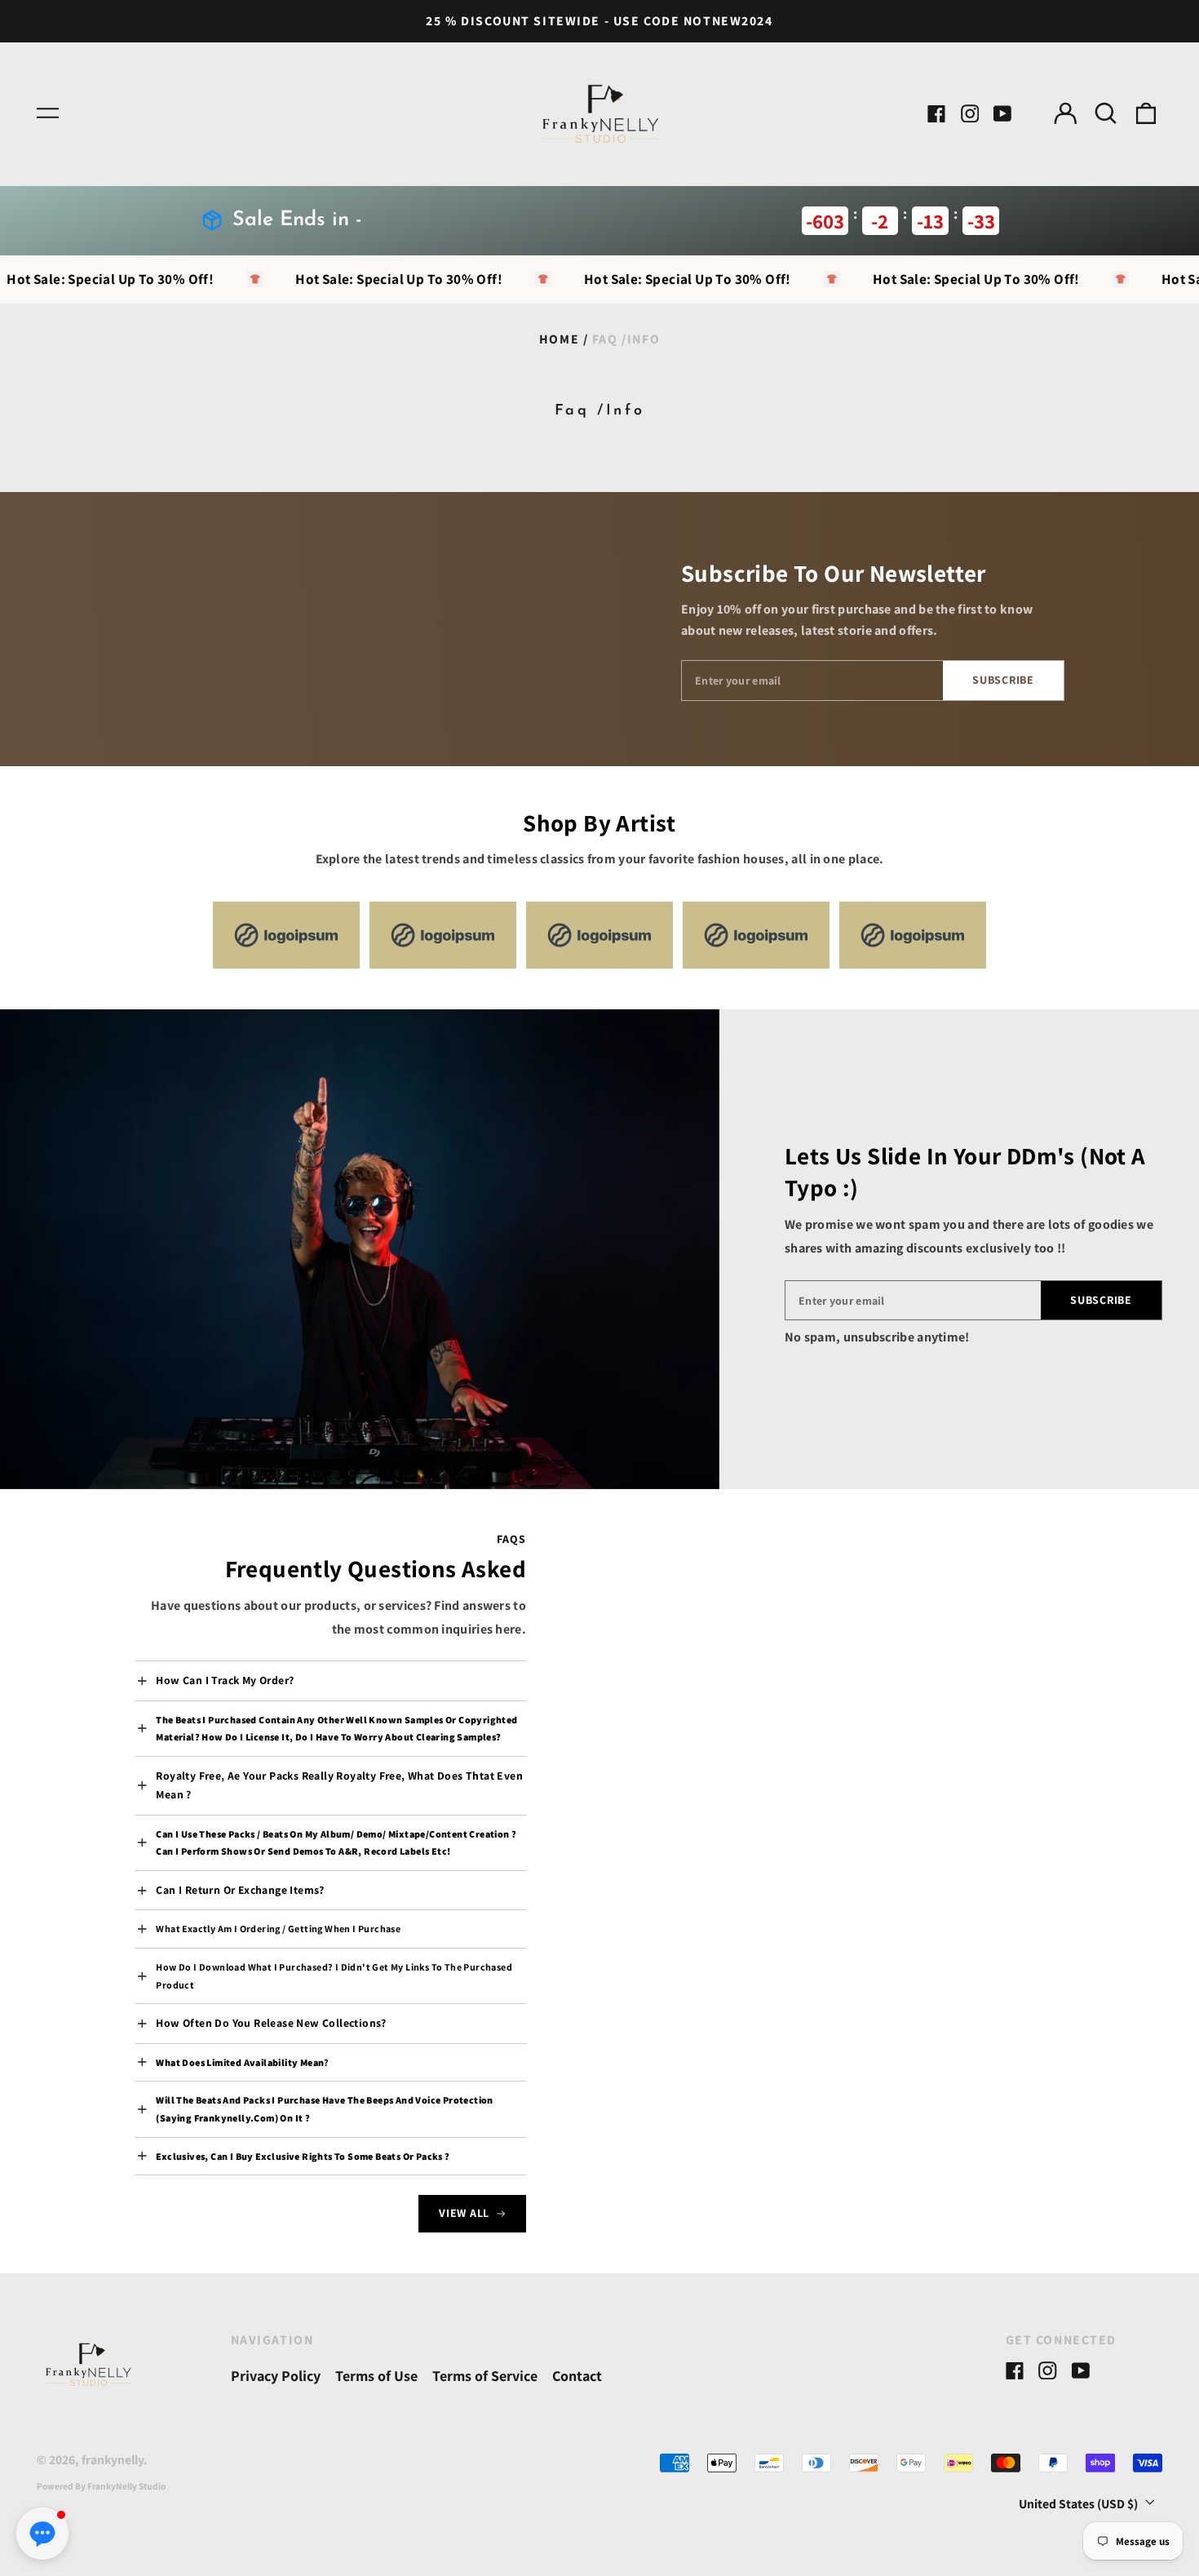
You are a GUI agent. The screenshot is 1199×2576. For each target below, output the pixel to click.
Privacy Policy (276, 2376)
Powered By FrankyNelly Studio (101, 2486)
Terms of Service (485, 2376)
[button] (1106, 114)
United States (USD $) (1080, 2503)
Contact (577, 2376)
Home (559, 339)
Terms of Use (376, 2376)
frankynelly (113, 2460)
